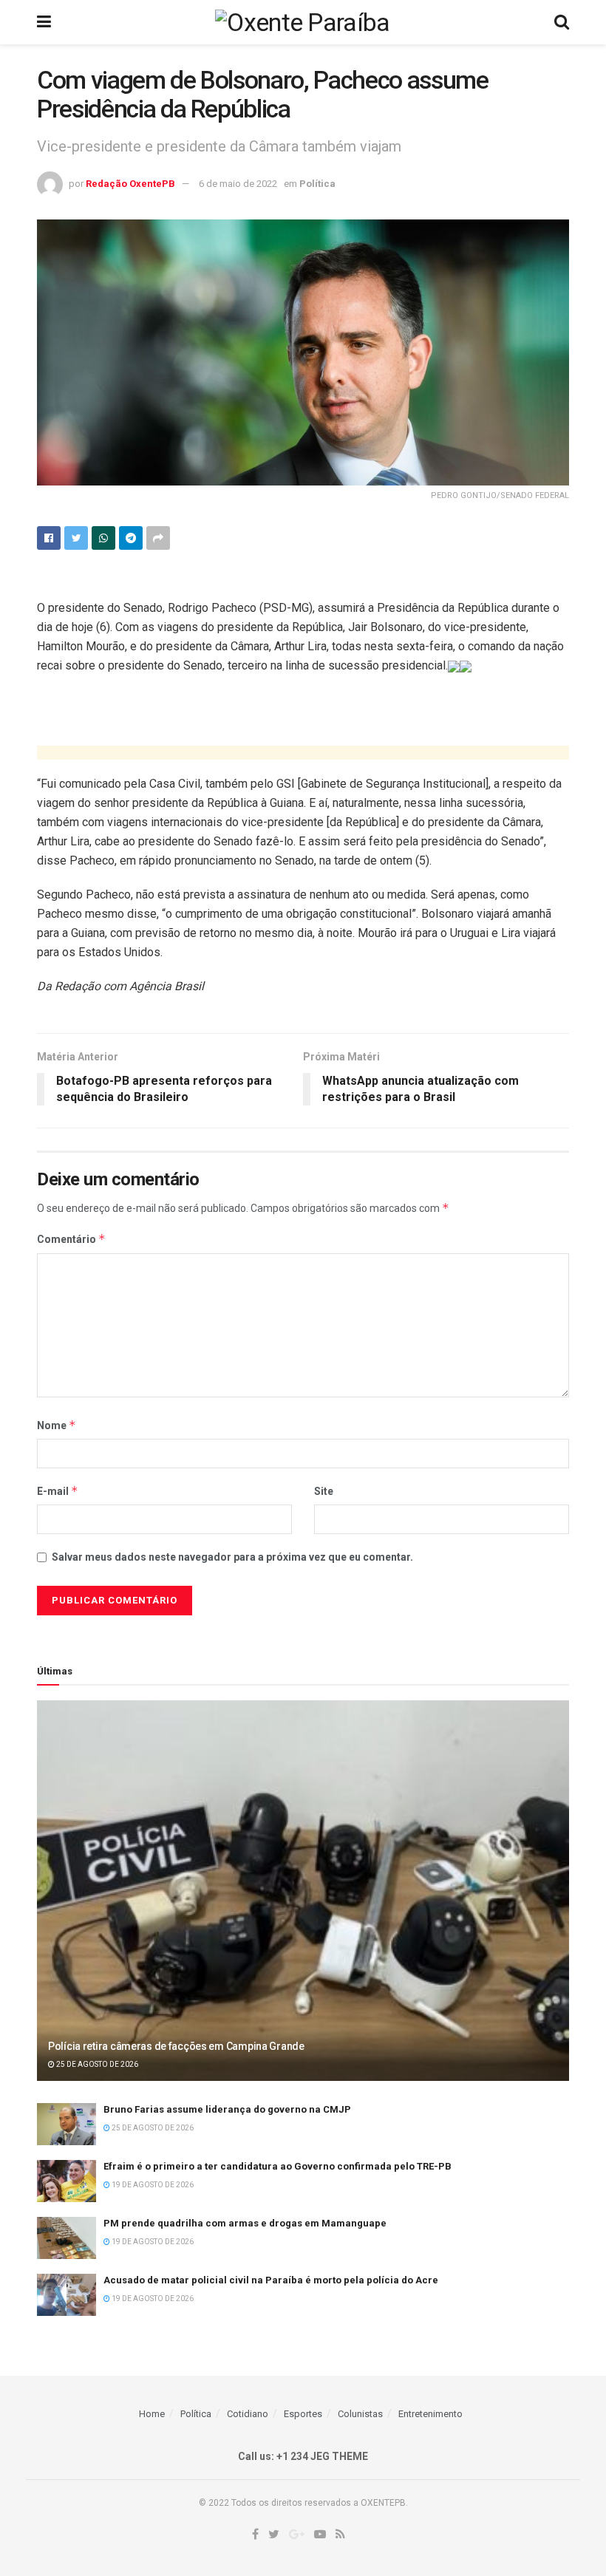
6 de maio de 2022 (238, 184)
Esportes (303, 2414)
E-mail (58, 1491)
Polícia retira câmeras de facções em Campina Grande (176, 2046)
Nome (57, 1425)
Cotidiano (248, 2414)
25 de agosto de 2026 (96, 2064)
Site (324, 1491)
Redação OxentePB (130, 184)
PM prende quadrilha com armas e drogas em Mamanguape (245, 2223)
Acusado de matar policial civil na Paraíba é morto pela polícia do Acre (271, 2280)
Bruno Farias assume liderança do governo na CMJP (227, 2109)
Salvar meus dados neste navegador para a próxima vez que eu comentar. (232, 1557)
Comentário (71, 1239)
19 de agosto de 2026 (152, 2185)
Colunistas (360, 2414)
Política (317, 184)
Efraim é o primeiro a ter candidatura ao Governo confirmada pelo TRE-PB (278, 2166)
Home (152, 2414)
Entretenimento (430, 2414)
